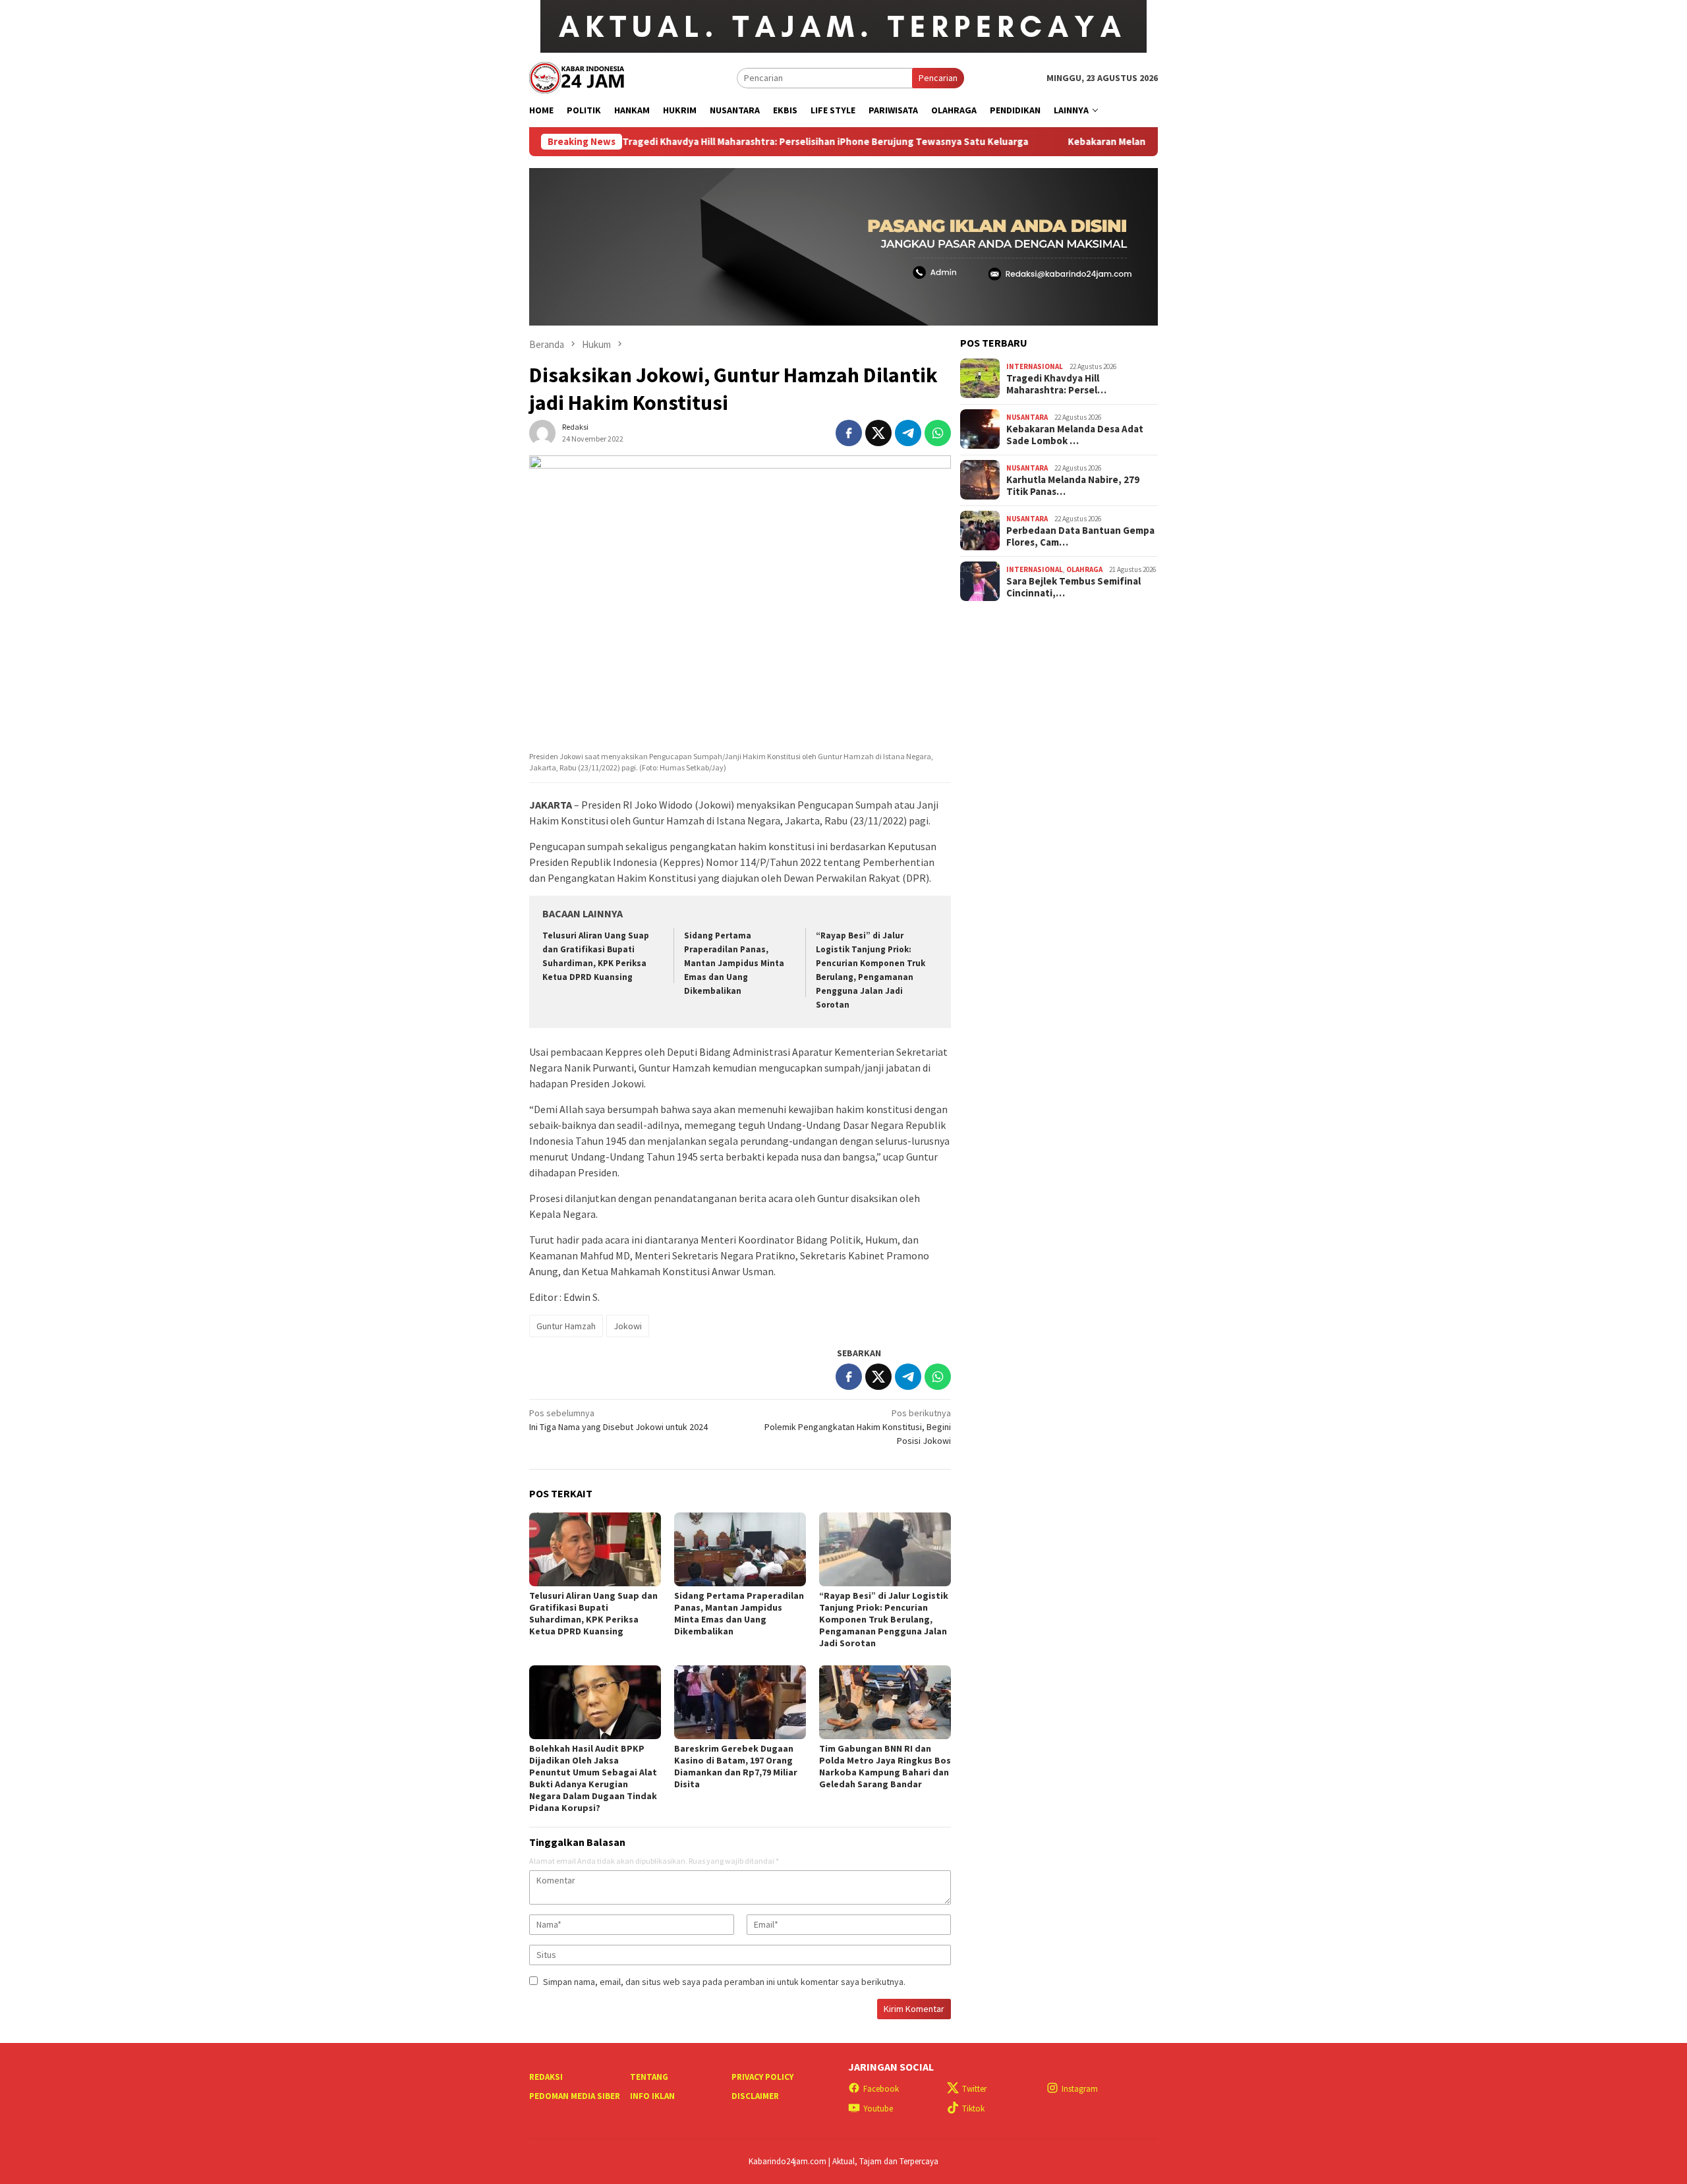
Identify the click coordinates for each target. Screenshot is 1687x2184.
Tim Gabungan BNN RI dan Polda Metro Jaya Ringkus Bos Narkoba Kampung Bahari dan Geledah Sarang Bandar (885, 1766)
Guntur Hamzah (566, 1326)
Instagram (1080, 2089)
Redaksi (546, 2077)
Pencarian (938, 78)
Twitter (974, 2089)
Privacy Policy (762, 2077)
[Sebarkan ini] (849, 433)
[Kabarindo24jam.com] (577, 76)
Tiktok (973, 2109)
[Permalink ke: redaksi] (542, 432)
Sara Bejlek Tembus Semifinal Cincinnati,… (1073, 587)
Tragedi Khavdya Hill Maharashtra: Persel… (1056, 384)
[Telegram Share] (908, 433)
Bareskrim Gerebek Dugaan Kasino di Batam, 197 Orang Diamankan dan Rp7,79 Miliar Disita (736, 1766)
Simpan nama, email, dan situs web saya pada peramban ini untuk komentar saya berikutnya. (724, 1982)
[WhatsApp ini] (938, 433)
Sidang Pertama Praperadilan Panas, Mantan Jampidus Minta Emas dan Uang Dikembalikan (734, 963)
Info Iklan (652, 2096)
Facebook (881, 2089)
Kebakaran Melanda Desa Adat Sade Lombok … (1075, 434)
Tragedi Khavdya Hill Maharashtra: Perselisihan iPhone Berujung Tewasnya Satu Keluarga (736, 142)
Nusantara (1027, 417)
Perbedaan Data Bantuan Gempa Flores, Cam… (1080, 536)
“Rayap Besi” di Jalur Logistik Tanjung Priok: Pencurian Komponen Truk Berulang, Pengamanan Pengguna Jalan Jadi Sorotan (884, 1619)
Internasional (1035, 366)
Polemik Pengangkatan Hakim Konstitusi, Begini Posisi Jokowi (858, 1427)
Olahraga (1084, 569)
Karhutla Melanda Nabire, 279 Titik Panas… (1073, 485)
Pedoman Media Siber (575, 2096)
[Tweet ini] (878, 433)
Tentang (649, 2077)
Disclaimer (755, 2096)
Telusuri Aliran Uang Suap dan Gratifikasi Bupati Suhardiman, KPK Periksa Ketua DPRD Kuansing (593, 1613)
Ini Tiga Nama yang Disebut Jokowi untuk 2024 (618, 1420)
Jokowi (628, 1326)
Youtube (878, 2109)
